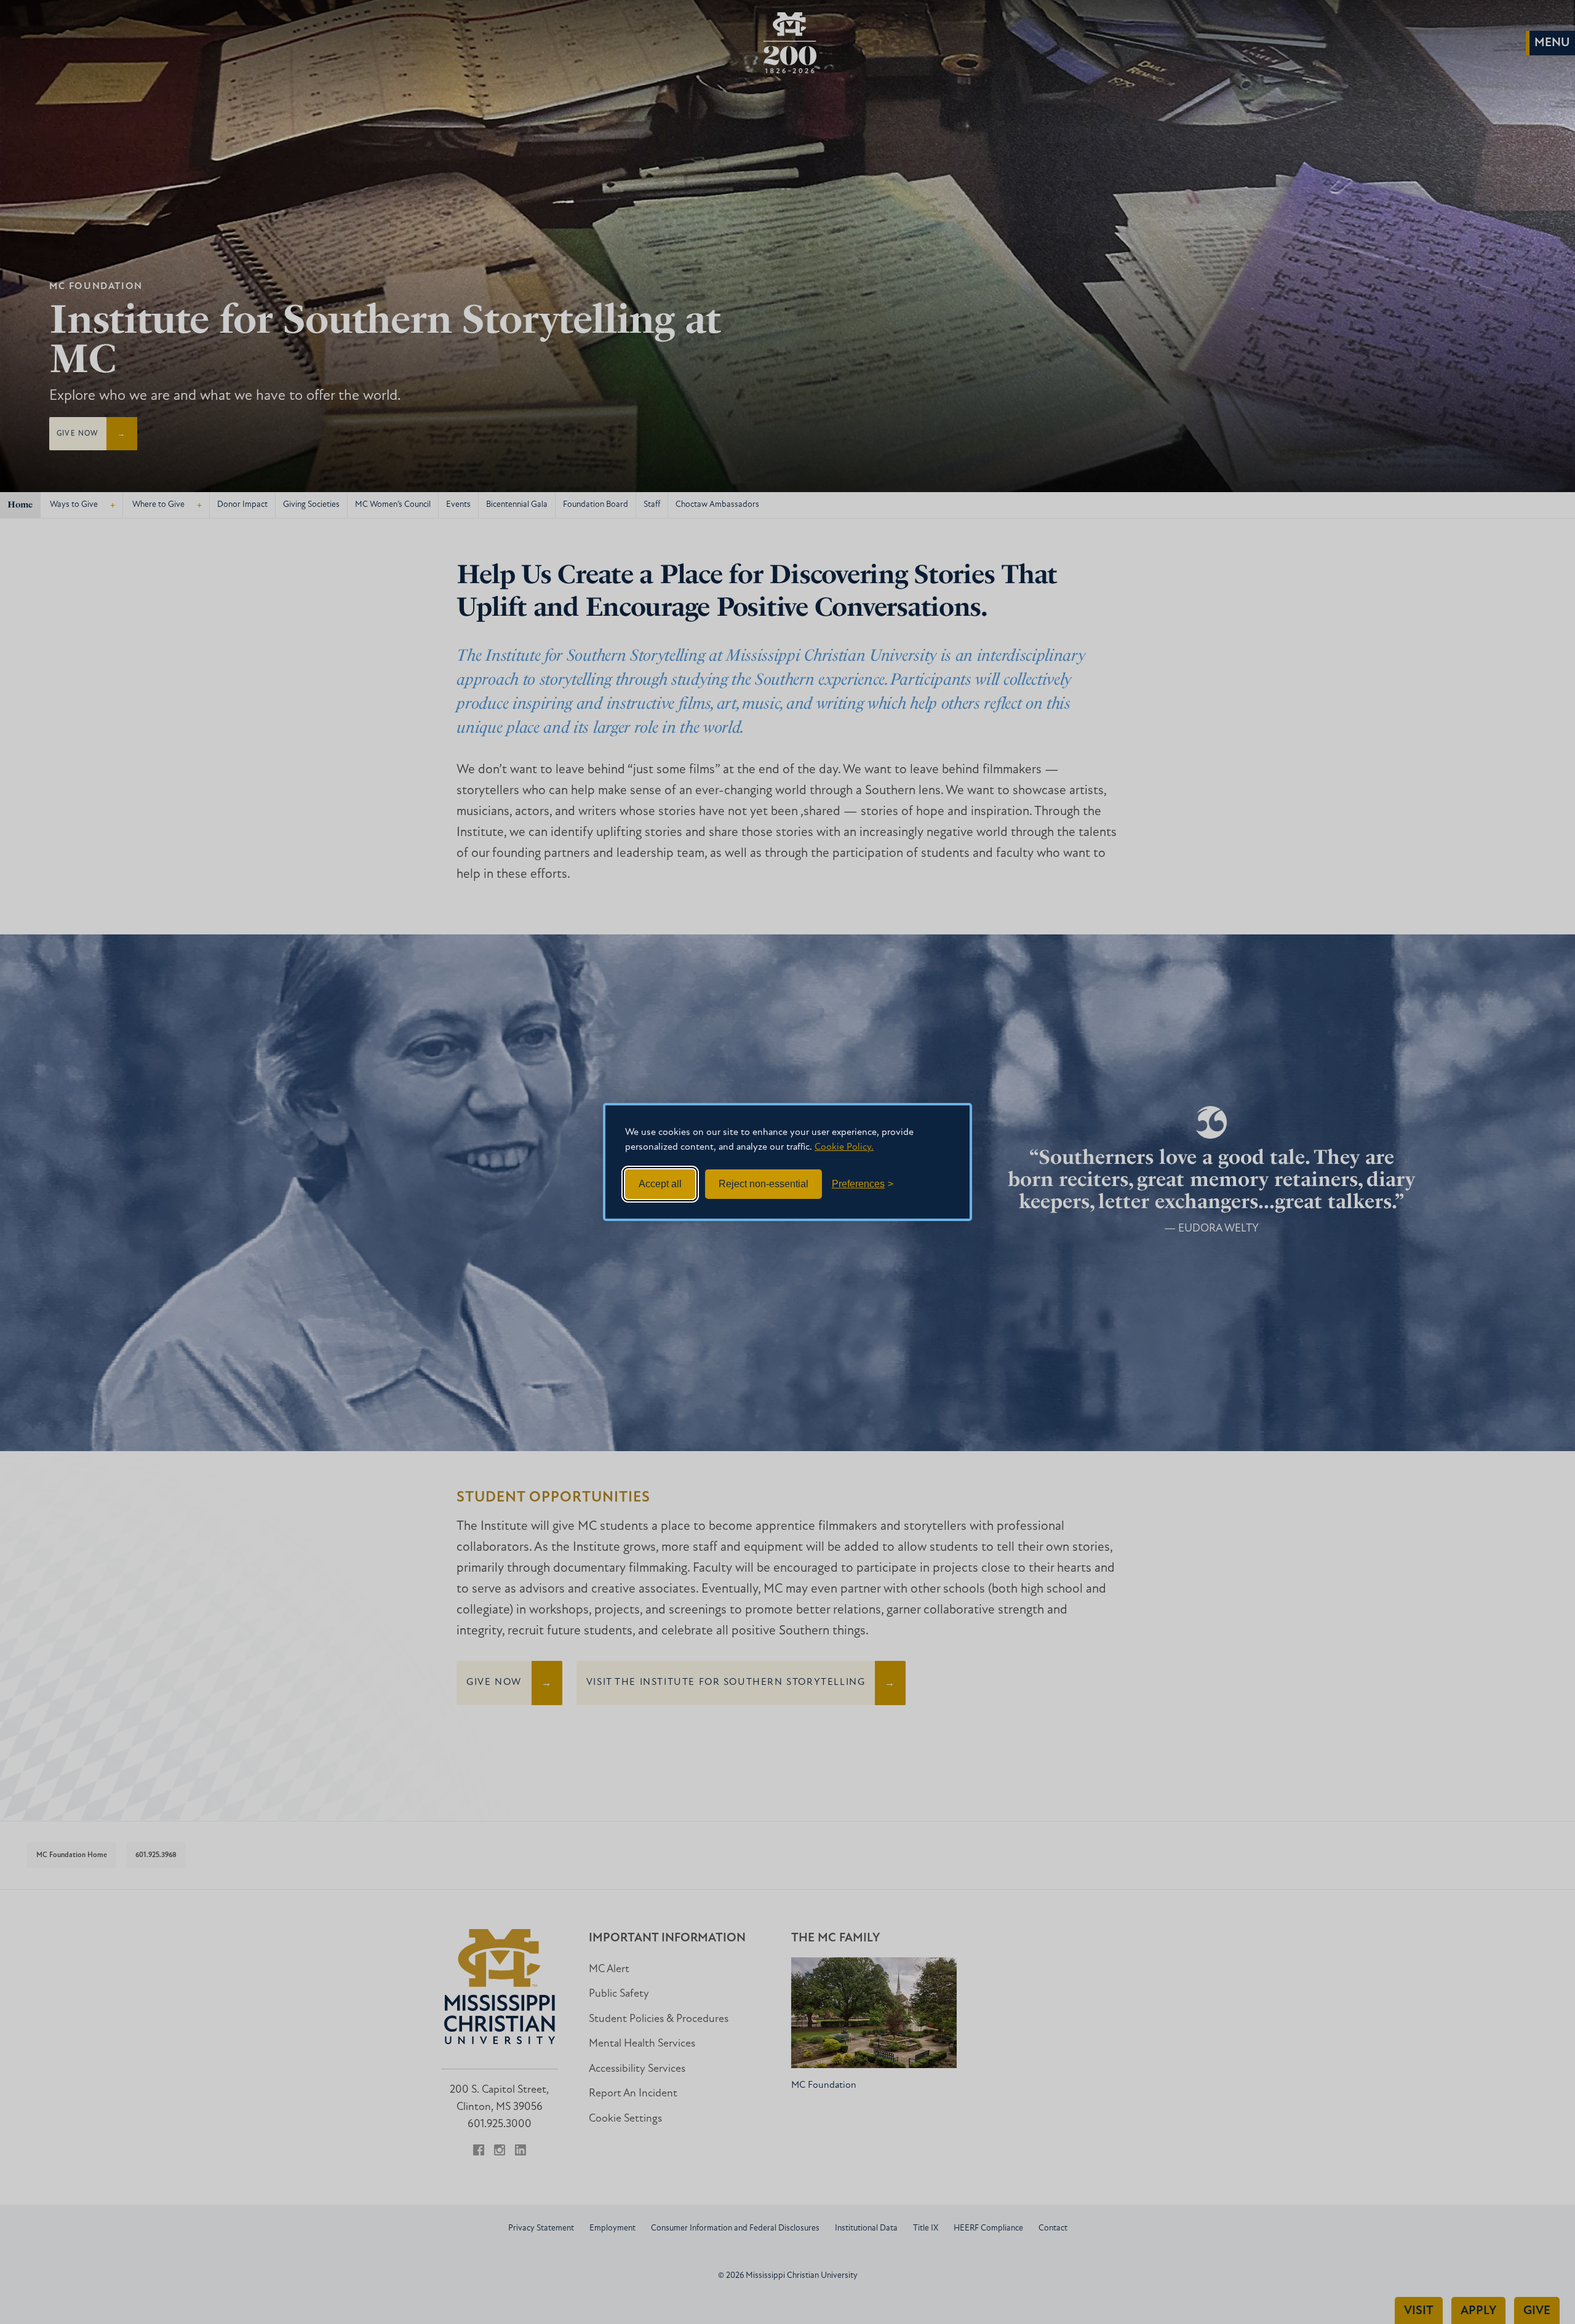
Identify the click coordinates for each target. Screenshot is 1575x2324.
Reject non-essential (764, 1184)
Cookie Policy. (844, 1147)
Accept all (660, 1184)
